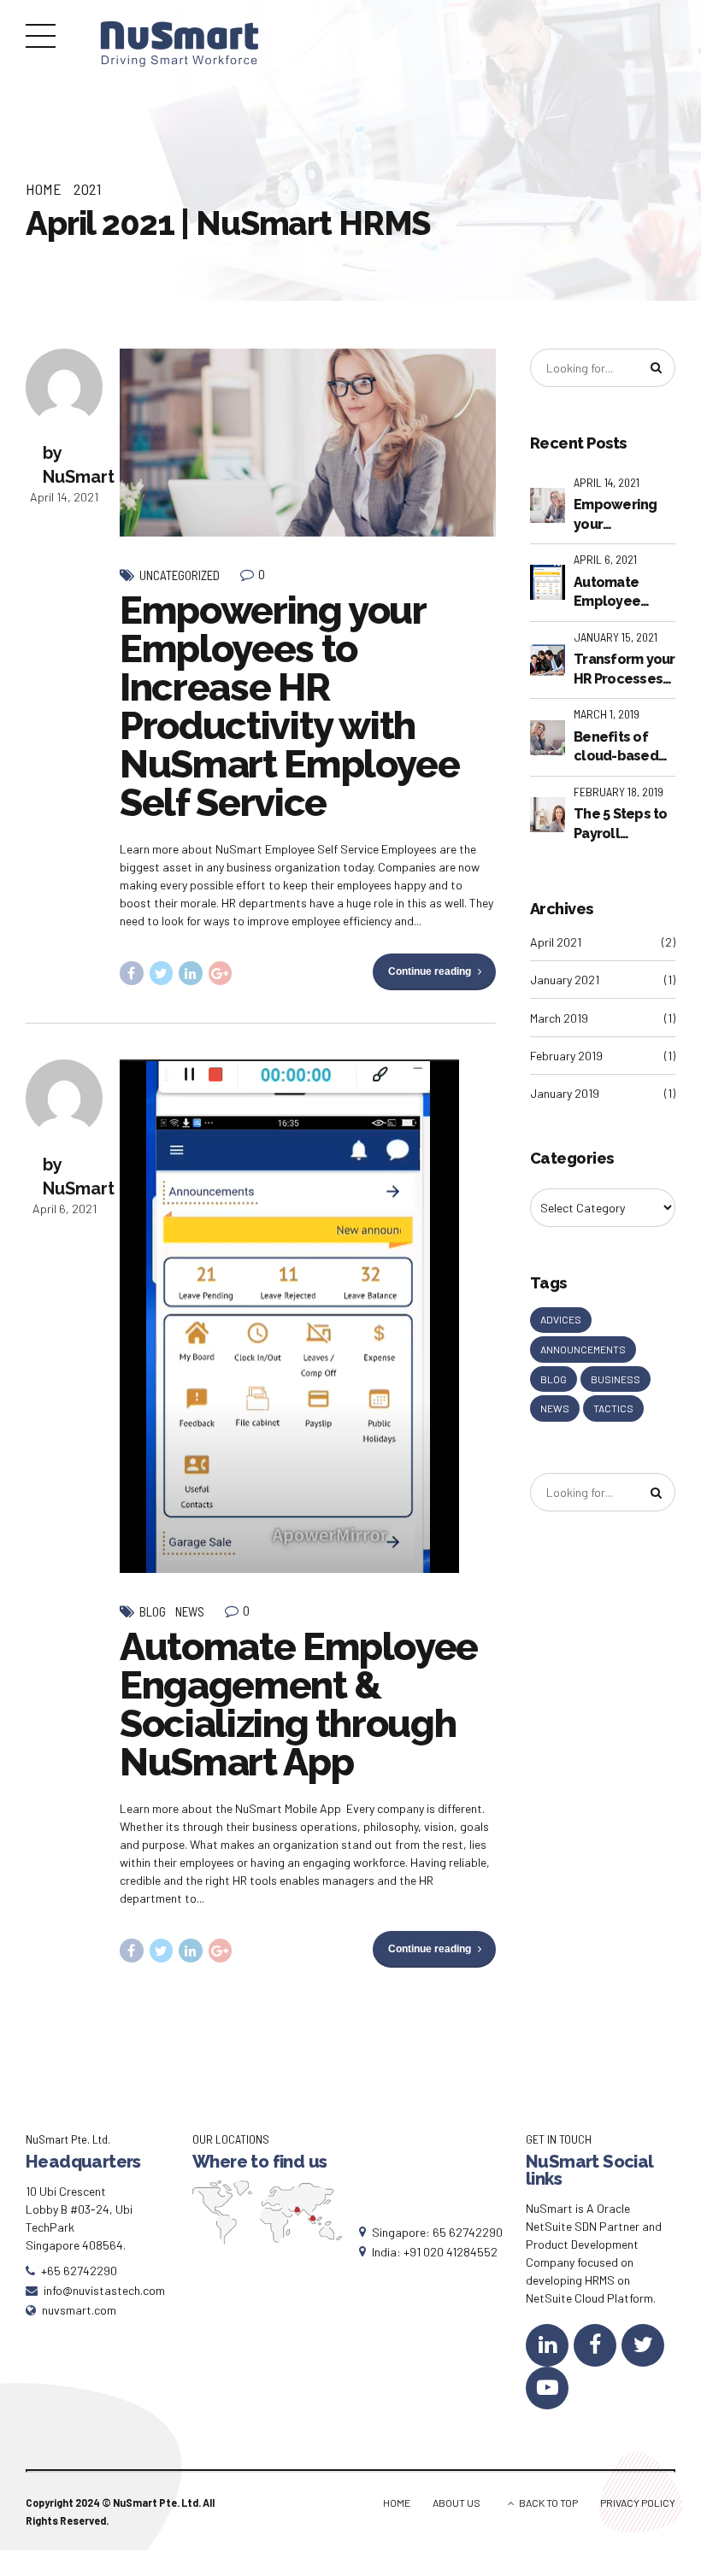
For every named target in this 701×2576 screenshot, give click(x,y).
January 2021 (565, 980)
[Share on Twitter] (162, 973)
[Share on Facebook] (132, 973)
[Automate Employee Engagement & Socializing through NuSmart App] (308, 1316)
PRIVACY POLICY (638, 2503)
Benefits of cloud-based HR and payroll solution (621, 748)
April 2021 (556, 942)
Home (44, 189)
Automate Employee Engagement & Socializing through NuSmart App (299, 1705)
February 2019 (566, 1056)
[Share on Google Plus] (221, 973)
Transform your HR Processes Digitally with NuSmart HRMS (624, 670)
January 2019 (565, 1093)
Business (616, 1379)
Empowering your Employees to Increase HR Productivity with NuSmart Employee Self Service (289, 707)
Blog (153, 1611)
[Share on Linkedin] (191, 973)
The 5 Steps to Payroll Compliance (621, 824)
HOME (397, 2503)
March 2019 (559, 1018)
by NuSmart (79, 465)
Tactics (613, 1408)
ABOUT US (457, 2503)
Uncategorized (180, 575)
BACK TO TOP (548, 2503)
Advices (561, 1319)
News (190, 1611)
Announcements (583, 1349)
